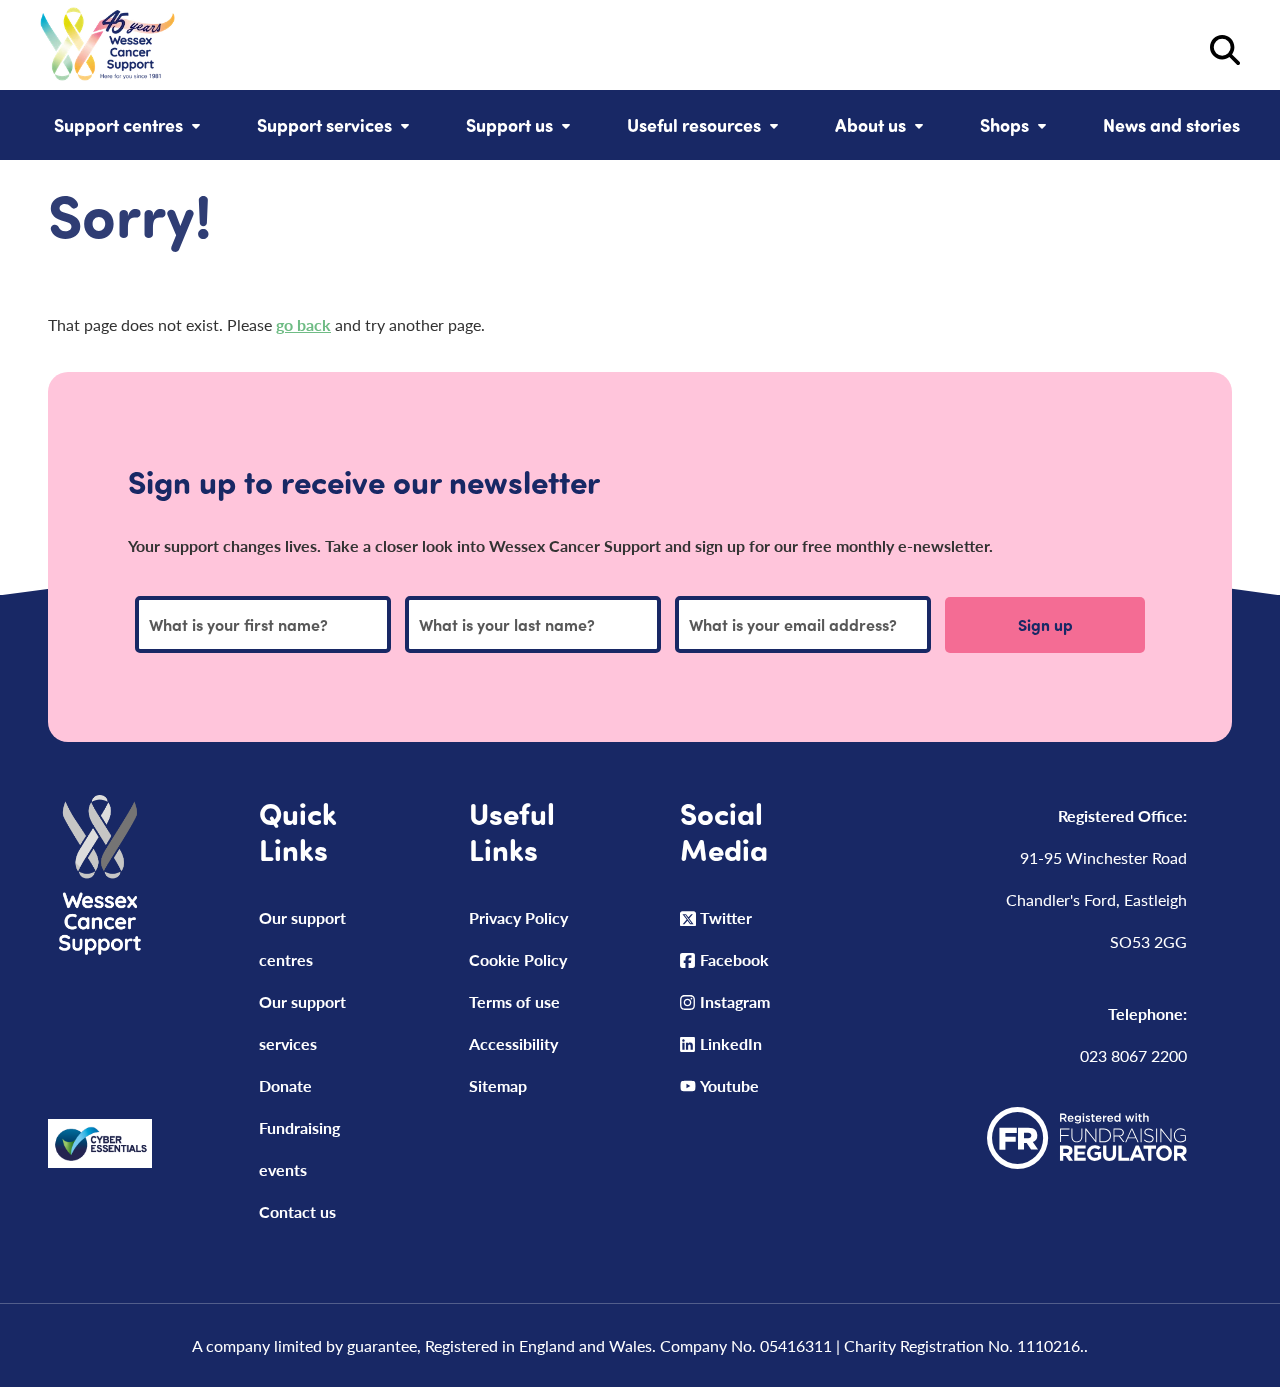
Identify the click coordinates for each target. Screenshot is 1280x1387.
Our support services (302, 1022)
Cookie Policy (518, 959)
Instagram (735, 1001)
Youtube (729, 1085)
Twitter (726, 917)
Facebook (734, 959)
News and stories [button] (1171, 125)
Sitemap (498, 1085)
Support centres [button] (118, 125)
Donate (285, 1085)
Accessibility (513, 1043)
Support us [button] (509, 125)
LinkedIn (731, 1043)
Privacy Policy (518, 917)
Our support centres (302, 938)
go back (303, 324)
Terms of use (514, 1001)
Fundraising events (299, 1148)
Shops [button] (1004, 125)
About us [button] (870, 125)
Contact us (297, 1211)
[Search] (707, 50)
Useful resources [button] (694, 125)
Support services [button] (324, 125)
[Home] (107, 50)
